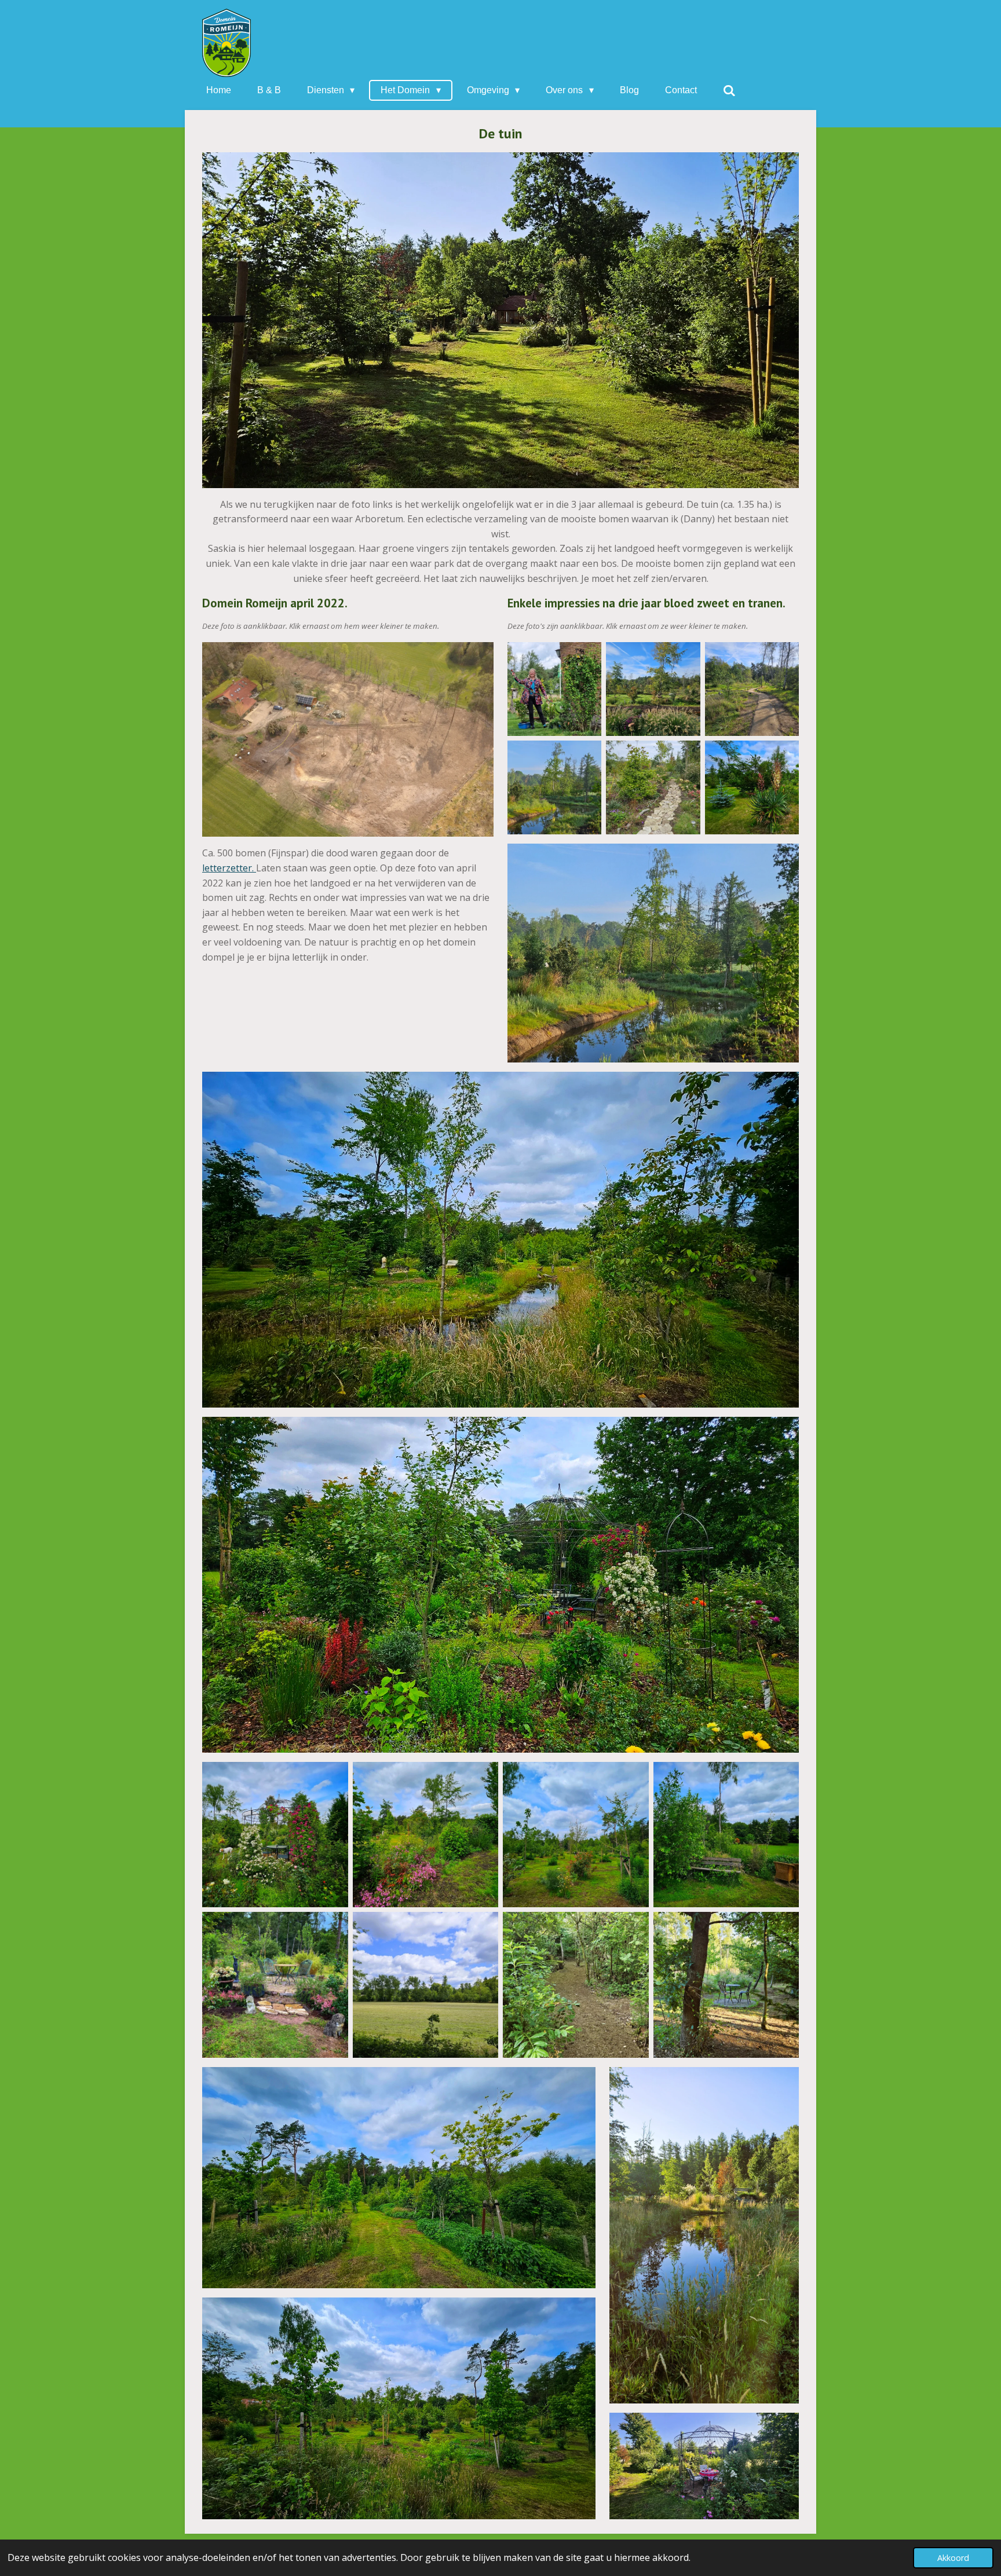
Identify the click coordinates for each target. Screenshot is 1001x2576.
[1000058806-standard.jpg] (576, 1835)
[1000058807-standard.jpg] (726, 1835)
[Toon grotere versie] (348, 740)
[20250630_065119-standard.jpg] (576, 1985)
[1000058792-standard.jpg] (752, 787)
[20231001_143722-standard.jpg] (752, 689)
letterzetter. (229, 868)
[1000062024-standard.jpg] (275, 1985)
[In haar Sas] (554, 689)
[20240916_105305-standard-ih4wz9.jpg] (653, 787)
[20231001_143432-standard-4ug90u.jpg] (653, 689)
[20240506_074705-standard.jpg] (554, 787)
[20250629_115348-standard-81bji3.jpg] (426, 1985)
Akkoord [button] (953, 2558)
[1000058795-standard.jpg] (275, 1835)
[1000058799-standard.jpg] (426, 1835)
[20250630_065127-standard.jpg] (726, 1985)
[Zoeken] (729, 91)
